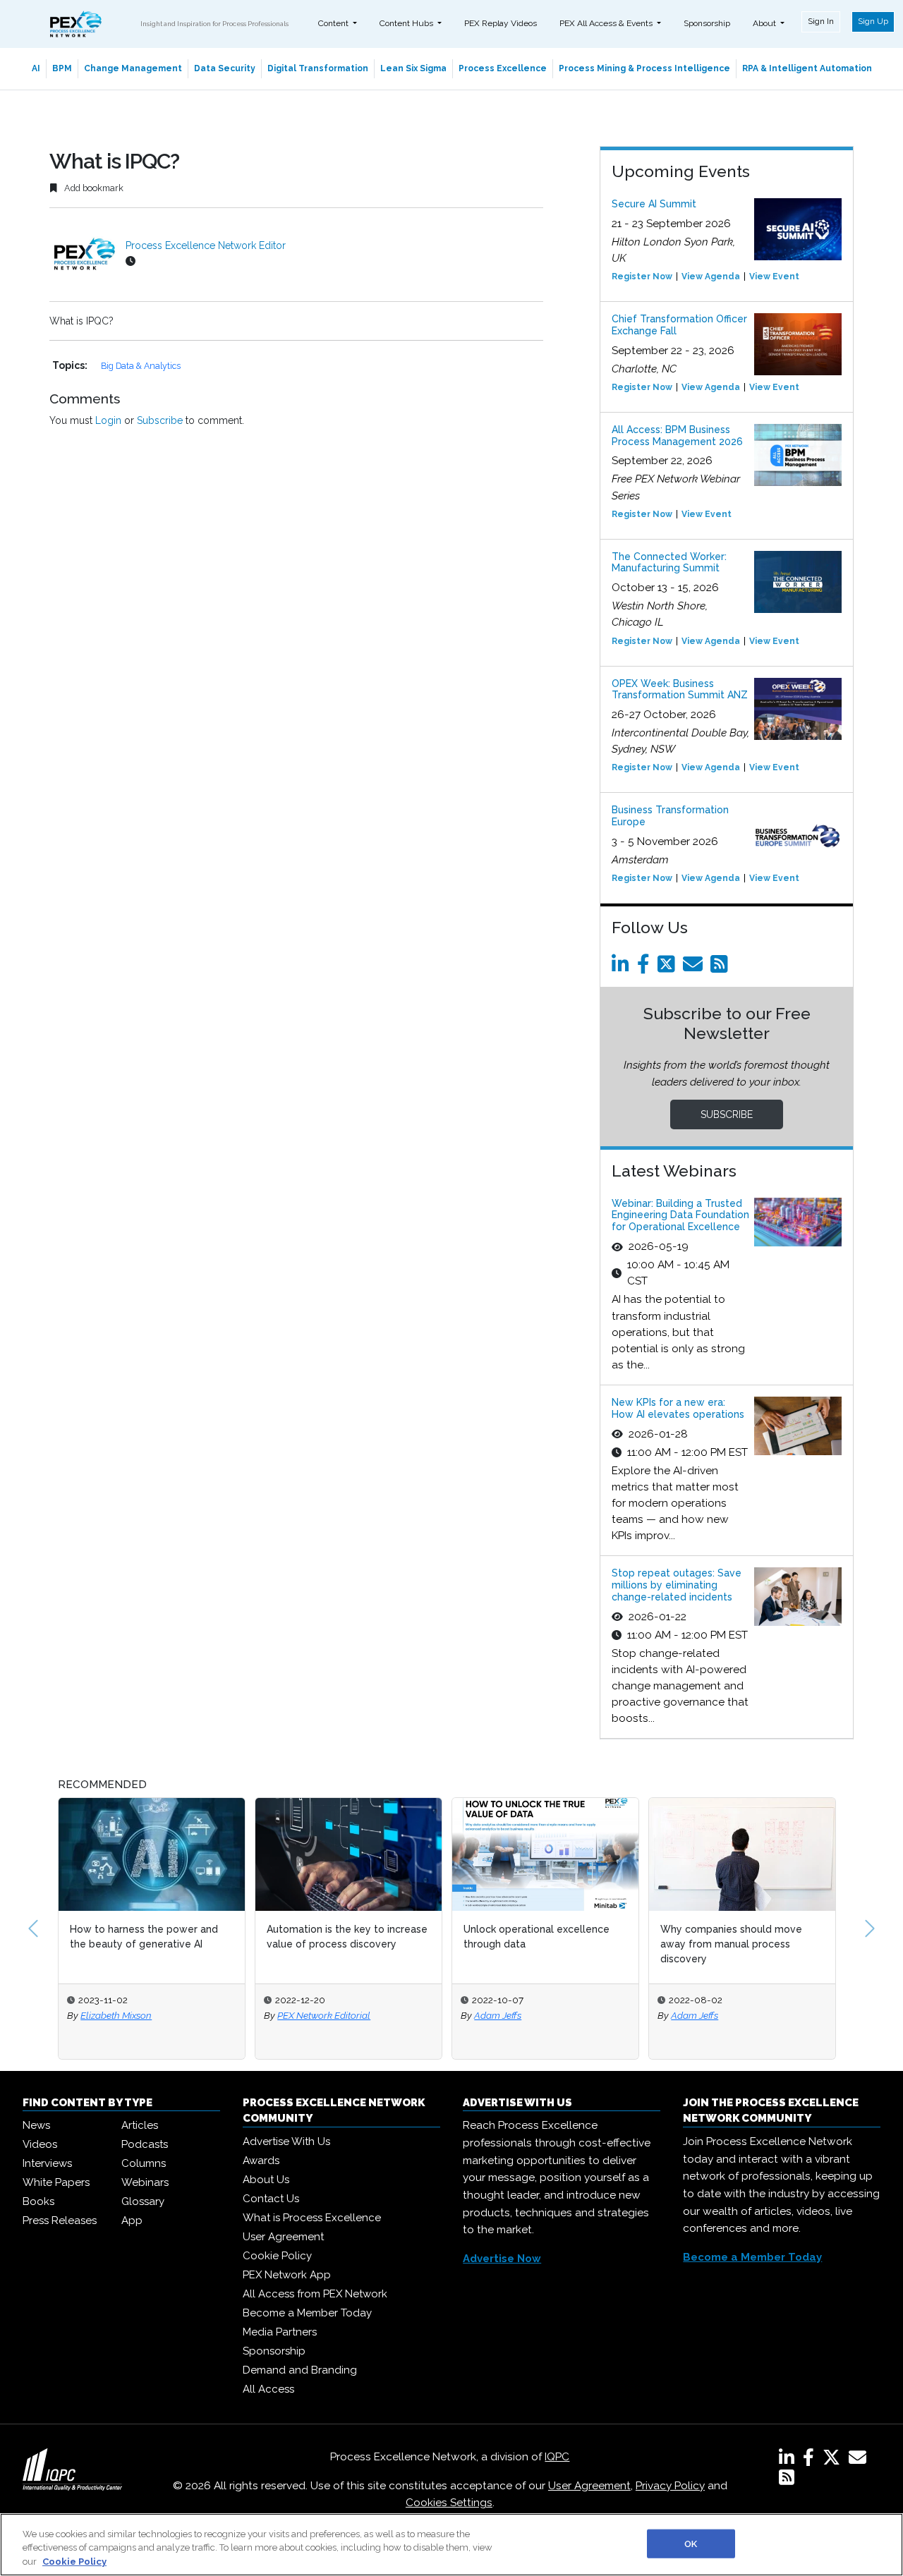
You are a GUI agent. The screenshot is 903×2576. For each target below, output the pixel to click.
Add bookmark (93, 188)
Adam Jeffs (498, 2015)
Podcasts (145, 2144)
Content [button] (334, 23)
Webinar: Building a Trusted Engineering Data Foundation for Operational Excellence (680, 1215)
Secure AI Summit (654, 204)
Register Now (642, 277)
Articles (140, 2125)
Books (38, 2201)
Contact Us (271, 2199)
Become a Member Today (307, 2313)
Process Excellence (503, 68)
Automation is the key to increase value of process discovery (347, 1937)
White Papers (56, 2182)
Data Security (225, 68)
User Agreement (283, 2237)
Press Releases (60, 2220)
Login (108, 420)
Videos (40, 2144)
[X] (834, 2460)
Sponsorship (707, 23)
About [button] (765, 23)
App (132, 2220)
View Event (774, 277)
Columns (144, 2163)
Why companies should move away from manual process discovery (731, 1944)
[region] (451, 2545)
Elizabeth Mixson (116, 2015)
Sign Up (873, 21)
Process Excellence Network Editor (206, 245)
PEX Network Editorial (324, 2015)
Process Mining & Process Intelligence (644, 68)
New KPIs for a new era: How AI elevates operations (678, 1408)
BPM (62, 68)
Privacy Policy (670, 2486)
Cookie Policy (277, 2256)
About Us (266, 2180)
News (36, 2125)
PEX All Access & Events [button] (607, 23)
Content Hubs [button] (407, 23)
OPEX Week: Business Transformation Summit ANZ (680, 689)
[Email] (695, 968)
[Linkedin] (623, 968)
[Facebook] (646, 968)
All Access (268, 2389)
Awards (261, 2161)
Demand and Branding (300, 2370)
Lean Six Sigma (413, 68)
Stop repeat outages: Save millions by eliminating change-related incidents (677, 1585)
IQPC (557, 2457)
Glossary (143, 2201)
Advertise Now (502, 2259)
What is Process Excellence (312, 2218)
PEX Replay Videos (501, 23)
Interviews (47, 2163)
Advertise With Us (286, 2141)
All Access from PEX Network (315, 2294)
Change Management (133, 68)
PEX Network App (287, 2275)
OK (691, 2543)
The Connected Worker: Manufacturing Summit (669, 563)
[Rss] (722, 968)
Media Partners (280, 2332)
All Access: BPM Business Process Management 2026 (677, 436)
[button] (33, 1928)
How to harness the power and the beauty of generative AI (144, 1937)
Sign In (821, 21)
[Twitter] (669, 968)
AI (36, 68)
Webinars (145, 2182)
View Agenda (711, 277)
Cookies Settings (449, 2503)
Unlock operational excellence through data (537, 1937)
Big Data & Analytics (141, 366)
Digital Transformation (318, 68)
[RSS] (787, 2480)
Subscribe (160, 420)
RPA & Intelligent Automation (807, 68)
